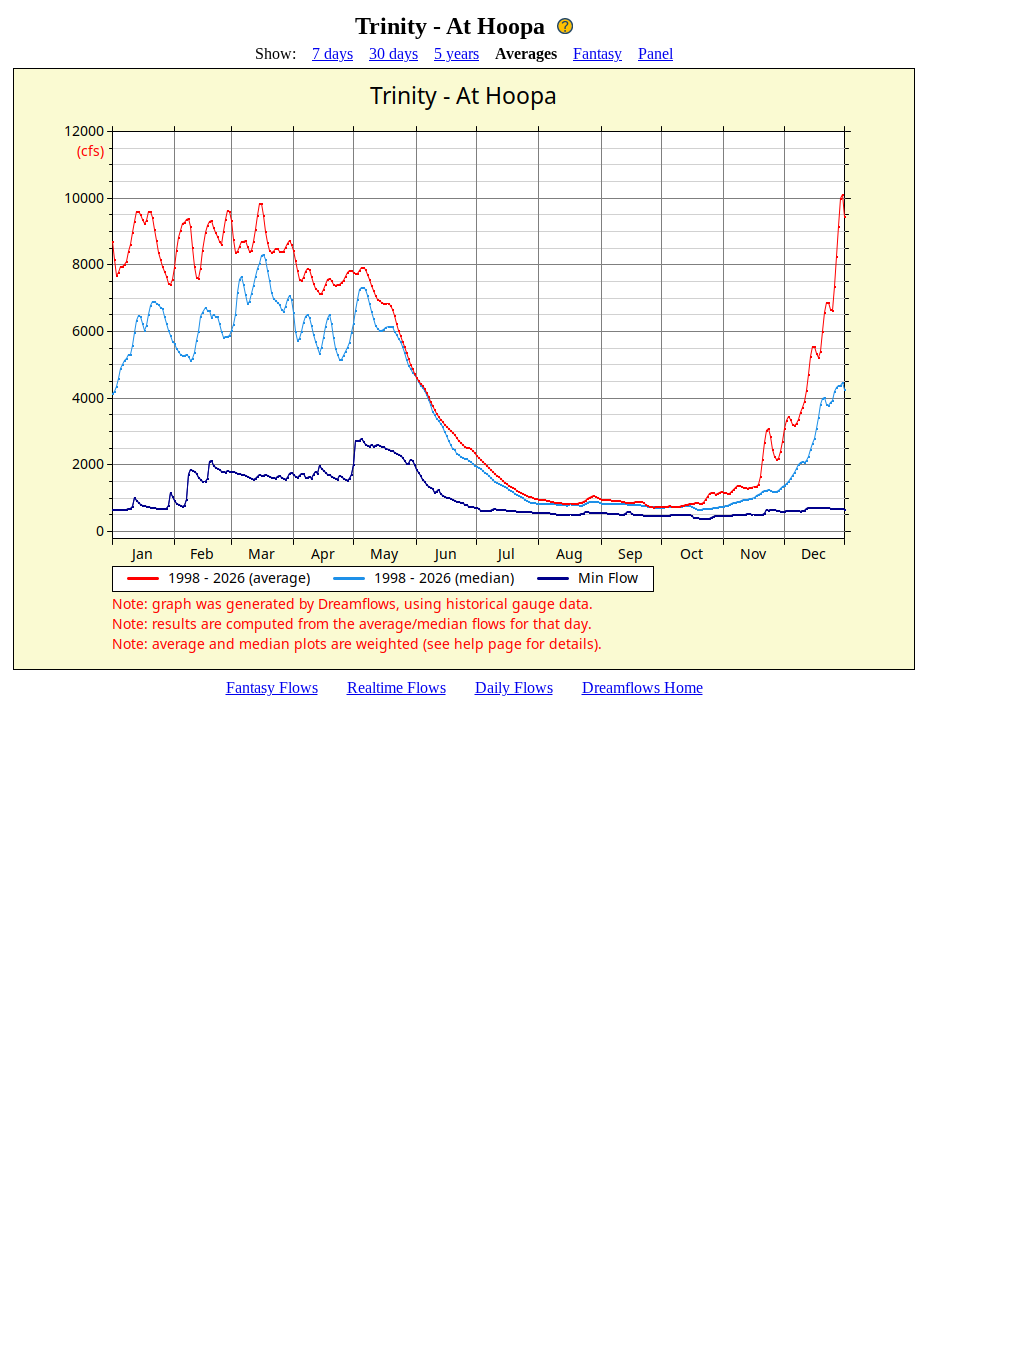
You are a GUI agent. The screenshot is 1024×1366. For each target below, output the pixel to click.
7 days (332, 53)
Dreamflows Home (642, 687)
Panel (655, 53)
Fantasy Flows (272, 687)
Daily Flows (514, 687)
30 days (393, 53)
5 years (456, 53)
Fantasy (597, 53)
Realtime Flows (396, 687)
